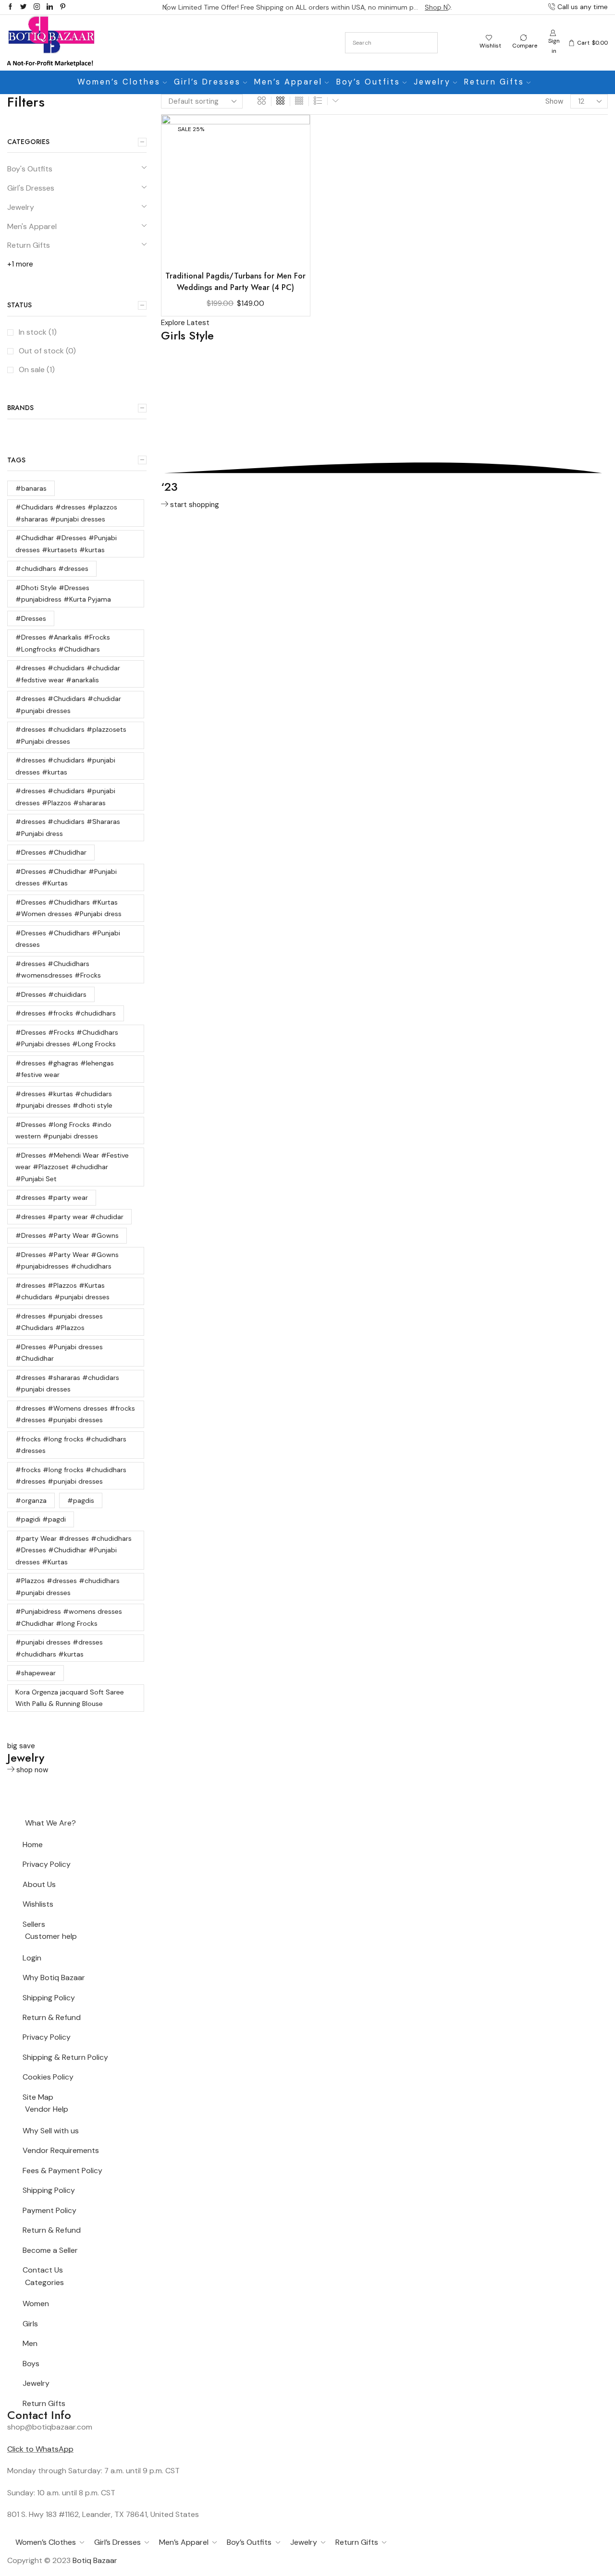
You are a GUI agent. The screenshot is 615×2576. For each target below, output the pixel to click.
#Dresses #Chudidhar (51, 852)
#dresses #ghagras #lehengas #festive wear (65, 1069)
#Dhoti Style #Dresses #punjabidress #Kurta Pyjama (63, 594)
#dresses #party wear (52, 1197)
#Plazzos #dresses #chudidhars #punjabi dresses (68, 1587)
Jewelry (432, 82)
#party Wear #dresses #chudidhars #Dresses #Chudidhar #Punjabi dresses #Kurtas (74, 1550)
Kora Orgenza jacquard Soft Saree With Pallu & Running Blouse (70, 1698)
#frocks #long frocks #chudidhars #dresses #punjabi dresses (71, 1476)
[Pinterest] (63, 7)
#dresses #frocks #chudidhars (66, 1013)
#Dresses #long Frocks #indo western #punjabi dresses (63, 1131)
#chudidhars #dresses (52, 568)
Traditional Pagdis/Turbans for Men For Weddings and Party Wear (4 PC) (235, 282)
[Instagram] (37, 7)
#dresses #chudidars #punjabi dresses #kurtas (65, 766)
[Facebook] (10, 7)
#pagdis (81, 1500)
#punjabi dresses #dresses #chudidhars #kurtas (59, 1648)
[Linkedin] (50, 7)
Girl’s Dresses (207, 82)
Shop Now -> (439, 7)
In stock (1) (38, 332)
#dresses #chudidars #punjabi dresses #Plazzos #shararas (65, 797)
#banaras (31, 488)
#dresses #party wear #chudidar (69, 1217)
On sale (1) (37, 369)
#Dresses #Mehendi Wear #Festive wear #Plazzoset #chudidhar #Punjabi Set (72, 1167)
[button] (166, 7)
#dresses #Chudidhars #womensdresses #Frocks (58, 970)
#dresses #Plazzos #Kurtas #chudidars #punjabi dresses (62, 1291)
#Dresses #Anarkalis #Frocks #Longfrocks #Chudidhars (63, 643)
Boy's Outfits (30, 169)
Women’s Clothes (119, 82)
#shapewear (36, 1673)
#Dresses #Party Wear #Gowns (67, 1235)
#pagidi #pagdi (41, 1519)
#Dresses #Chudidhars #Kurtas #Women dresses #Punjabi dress (68, 908)
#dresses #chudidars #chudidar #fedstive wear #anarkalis (68, 674)
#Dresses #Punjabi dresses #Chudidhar (59, 1353)
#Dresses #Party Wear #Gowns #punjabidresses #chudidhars (67, 1261)
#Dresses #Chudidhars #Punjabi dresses (68, 939)
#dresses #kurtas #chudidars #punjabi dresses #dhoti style (64, 1100)
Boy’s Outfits (368, 82)
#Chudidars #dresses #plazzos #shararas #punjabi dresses (66, 513)
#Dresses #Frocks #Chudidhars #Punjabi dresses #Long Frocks (67, 1038)
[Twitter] (23, 7)
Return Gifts (494, 82)
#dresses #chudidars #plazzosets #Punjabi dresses (71, 735)
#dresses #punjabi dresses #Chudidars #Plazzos (59, 1322)
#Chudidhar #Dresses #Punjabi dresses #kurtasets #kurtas (66, 544)
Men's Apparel (32, 226)
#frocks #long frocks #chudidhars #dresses (71, 1445)
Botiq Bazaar (95, 2560)
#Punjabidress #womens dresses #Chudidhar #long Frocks (69, 1617)
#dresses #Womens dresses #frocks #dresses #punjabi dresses (75, 1414)
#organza (31, 1500)
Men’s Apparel (288, 82)
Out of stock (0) (47, 351)
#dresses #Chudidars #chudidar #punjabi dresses (68, 705)
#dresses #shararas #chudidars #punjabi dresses (67, 1384)
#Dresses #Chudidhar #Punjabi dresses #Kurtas (66, 877)
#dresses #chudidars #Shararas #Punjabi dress (68, 828)
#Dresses (31, 618)
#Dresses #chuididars (51, 994)
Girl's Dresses (31, 188)
